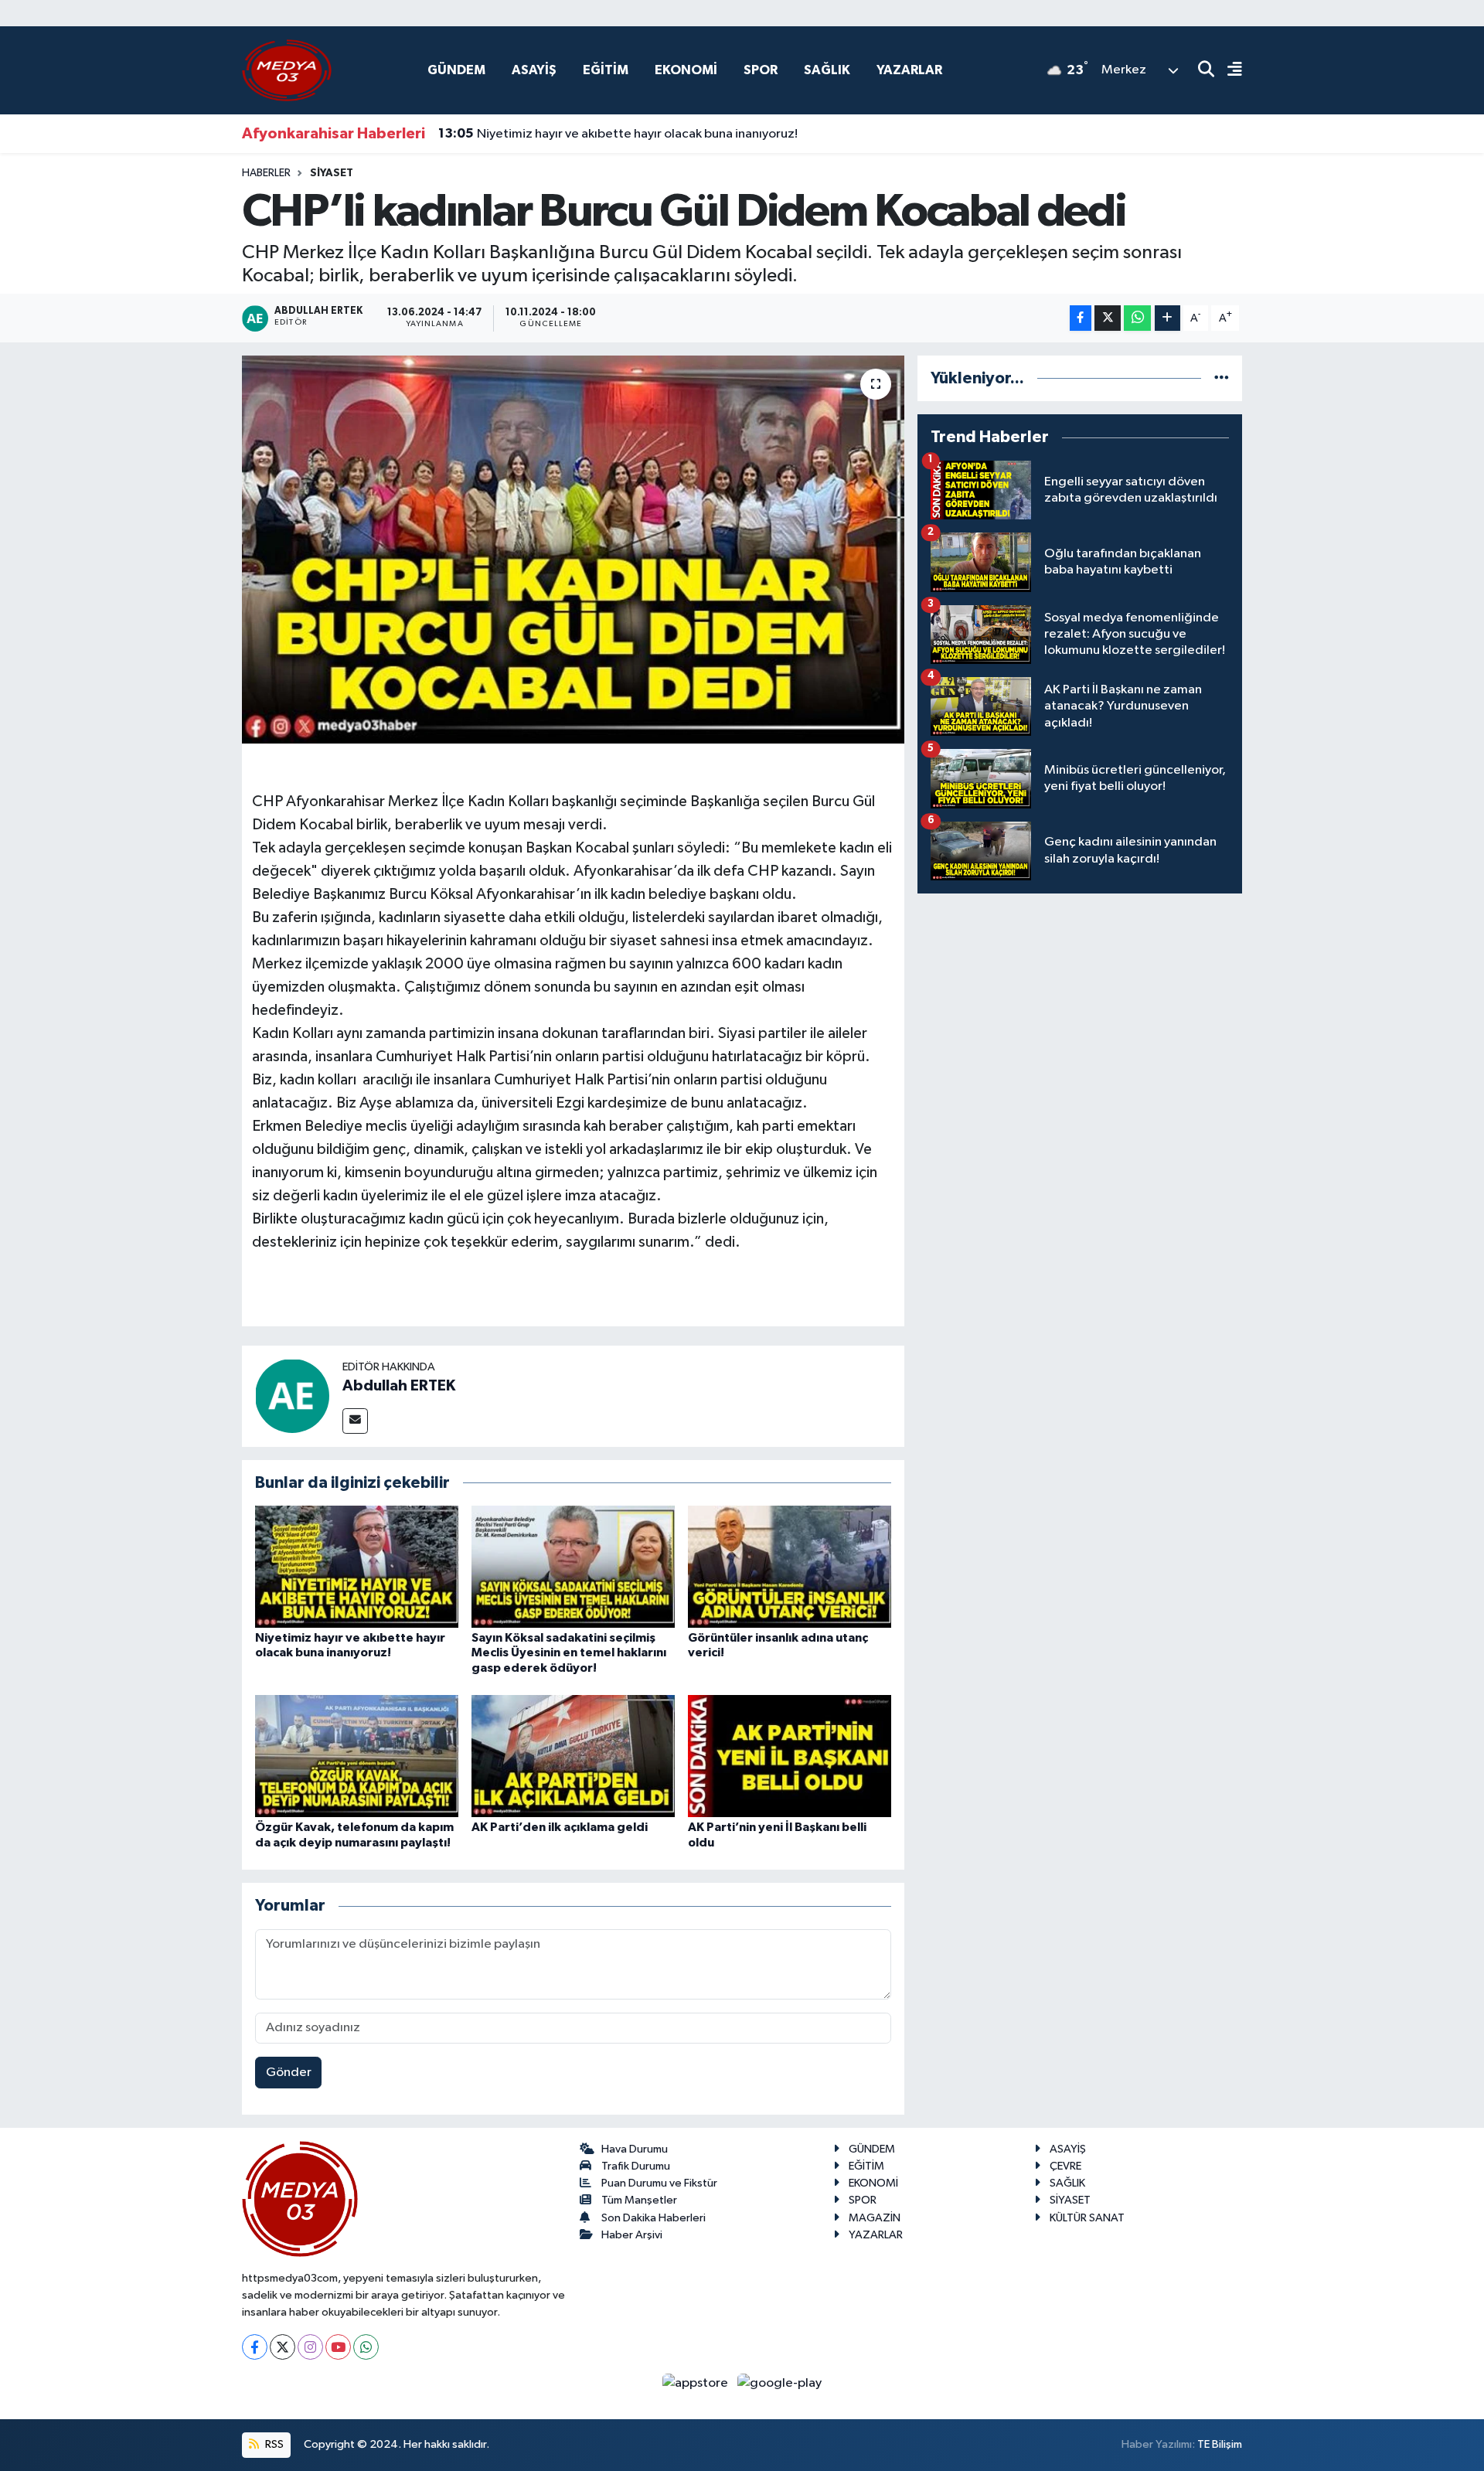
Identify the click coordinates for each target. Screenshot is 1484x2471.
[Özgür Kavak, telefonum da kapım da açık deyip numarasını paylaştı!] (357, 1756)
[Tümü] (1222, 378)
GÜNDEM (456, 70)
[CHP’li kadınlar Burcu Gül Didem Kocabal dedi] (573, 550)
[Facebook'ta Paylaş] (1081, 318)
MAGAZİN (875, 2218)
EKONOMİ (686, 70)
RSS (273, 2444)
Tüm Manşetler (639, 2200)
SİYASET (332, 173)
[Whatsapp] (366, 2347)
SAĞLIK (827, 70)
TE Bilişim (1220, 2444)
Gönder (289, 2073)
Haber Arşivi (632, 2235)
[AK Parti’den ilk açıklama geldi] (573, 1756)
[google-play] (780, 2383)
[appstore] (697, 2383)
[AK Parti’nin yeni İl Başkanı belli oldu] (790, 1756)
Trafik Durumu (636, 2166)
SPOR (761, 70)
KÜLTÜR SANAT (1087, 2218)
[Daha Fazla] (1167, 318)
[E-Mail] (355, 1421)
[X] (283, 2347)
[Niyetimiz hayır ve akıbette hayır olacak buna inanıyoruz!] (357, 1566)
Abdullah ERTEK (399, 1386)
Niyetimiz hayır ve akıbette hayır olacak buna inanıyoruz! (618, 134)
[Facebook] (255, 2347)
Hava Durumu (635, 2149)
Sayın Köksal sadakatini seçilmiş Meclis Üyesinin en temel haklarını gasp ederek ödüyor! (569, 1652)
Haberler (266, 173)
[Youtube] (338, 2347)
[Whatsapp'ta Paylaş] (1137, 318)
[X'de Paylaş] (1108, 318)
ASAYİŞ (534, 70)
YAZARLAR (909, 70)
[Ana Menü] (1228, 71)
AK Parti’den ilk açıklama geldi (560, 1827)
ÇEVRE (1065, 2166)
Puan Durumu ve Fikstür (659, 2183)
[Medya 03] (287, 70)
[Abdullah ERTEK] (292, 1395)
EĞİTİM (606, 70)
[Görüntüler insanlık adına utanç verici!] (790, 1566)
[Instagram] (310, 2347)
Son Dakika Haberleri (654, 2218)
